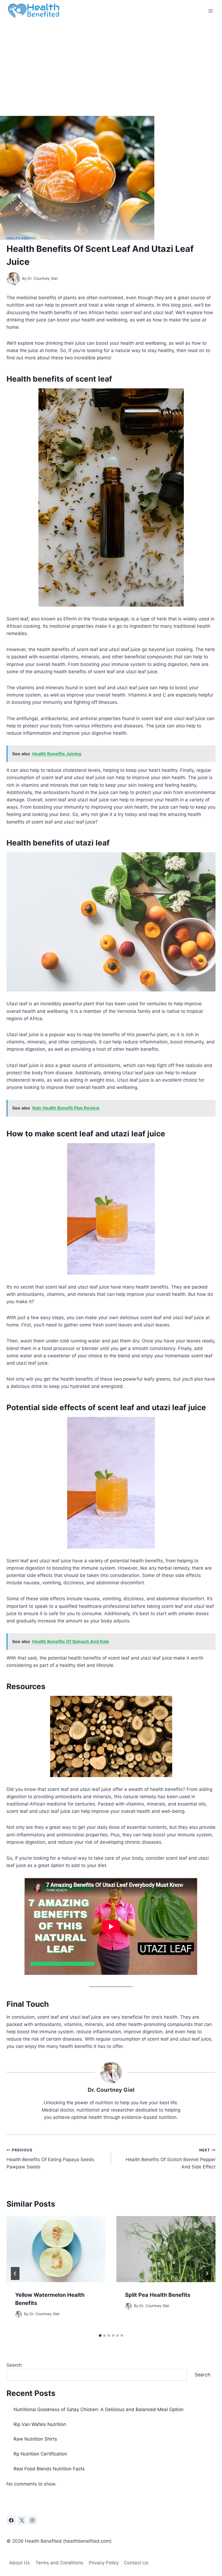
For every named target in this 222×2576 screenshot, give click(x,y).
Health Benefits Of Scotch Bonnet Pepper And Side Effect (171, 2159)
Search (14, 2365)
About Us (19, 2563)
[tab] (100, 2336)
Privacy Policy (104, 2563)
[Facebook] (11, 2520)
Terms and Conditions (59, 2563)
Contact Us (136, 2563)
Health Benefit (21, 238)
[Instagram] (32, 2520)
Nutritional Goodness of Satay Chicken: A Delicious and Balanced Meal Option (99, 2409)
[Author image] (13, 279)
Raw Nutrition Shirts (35, 2439)
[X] (22, 2520)
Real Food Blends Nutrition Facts (49, 2469)
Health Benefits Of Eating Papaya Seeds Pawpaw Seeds (50, 2159)
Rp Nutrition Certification (40, 2454)
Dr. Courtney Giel (43, 278)
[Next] (207, 2273)
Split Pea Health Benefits (158, 2295)
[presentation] (56, 2249)
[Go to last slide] (15, 2273)
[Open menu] (210, 11)
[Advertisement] (111, 62)
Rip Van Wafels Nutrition (40, 2424)
